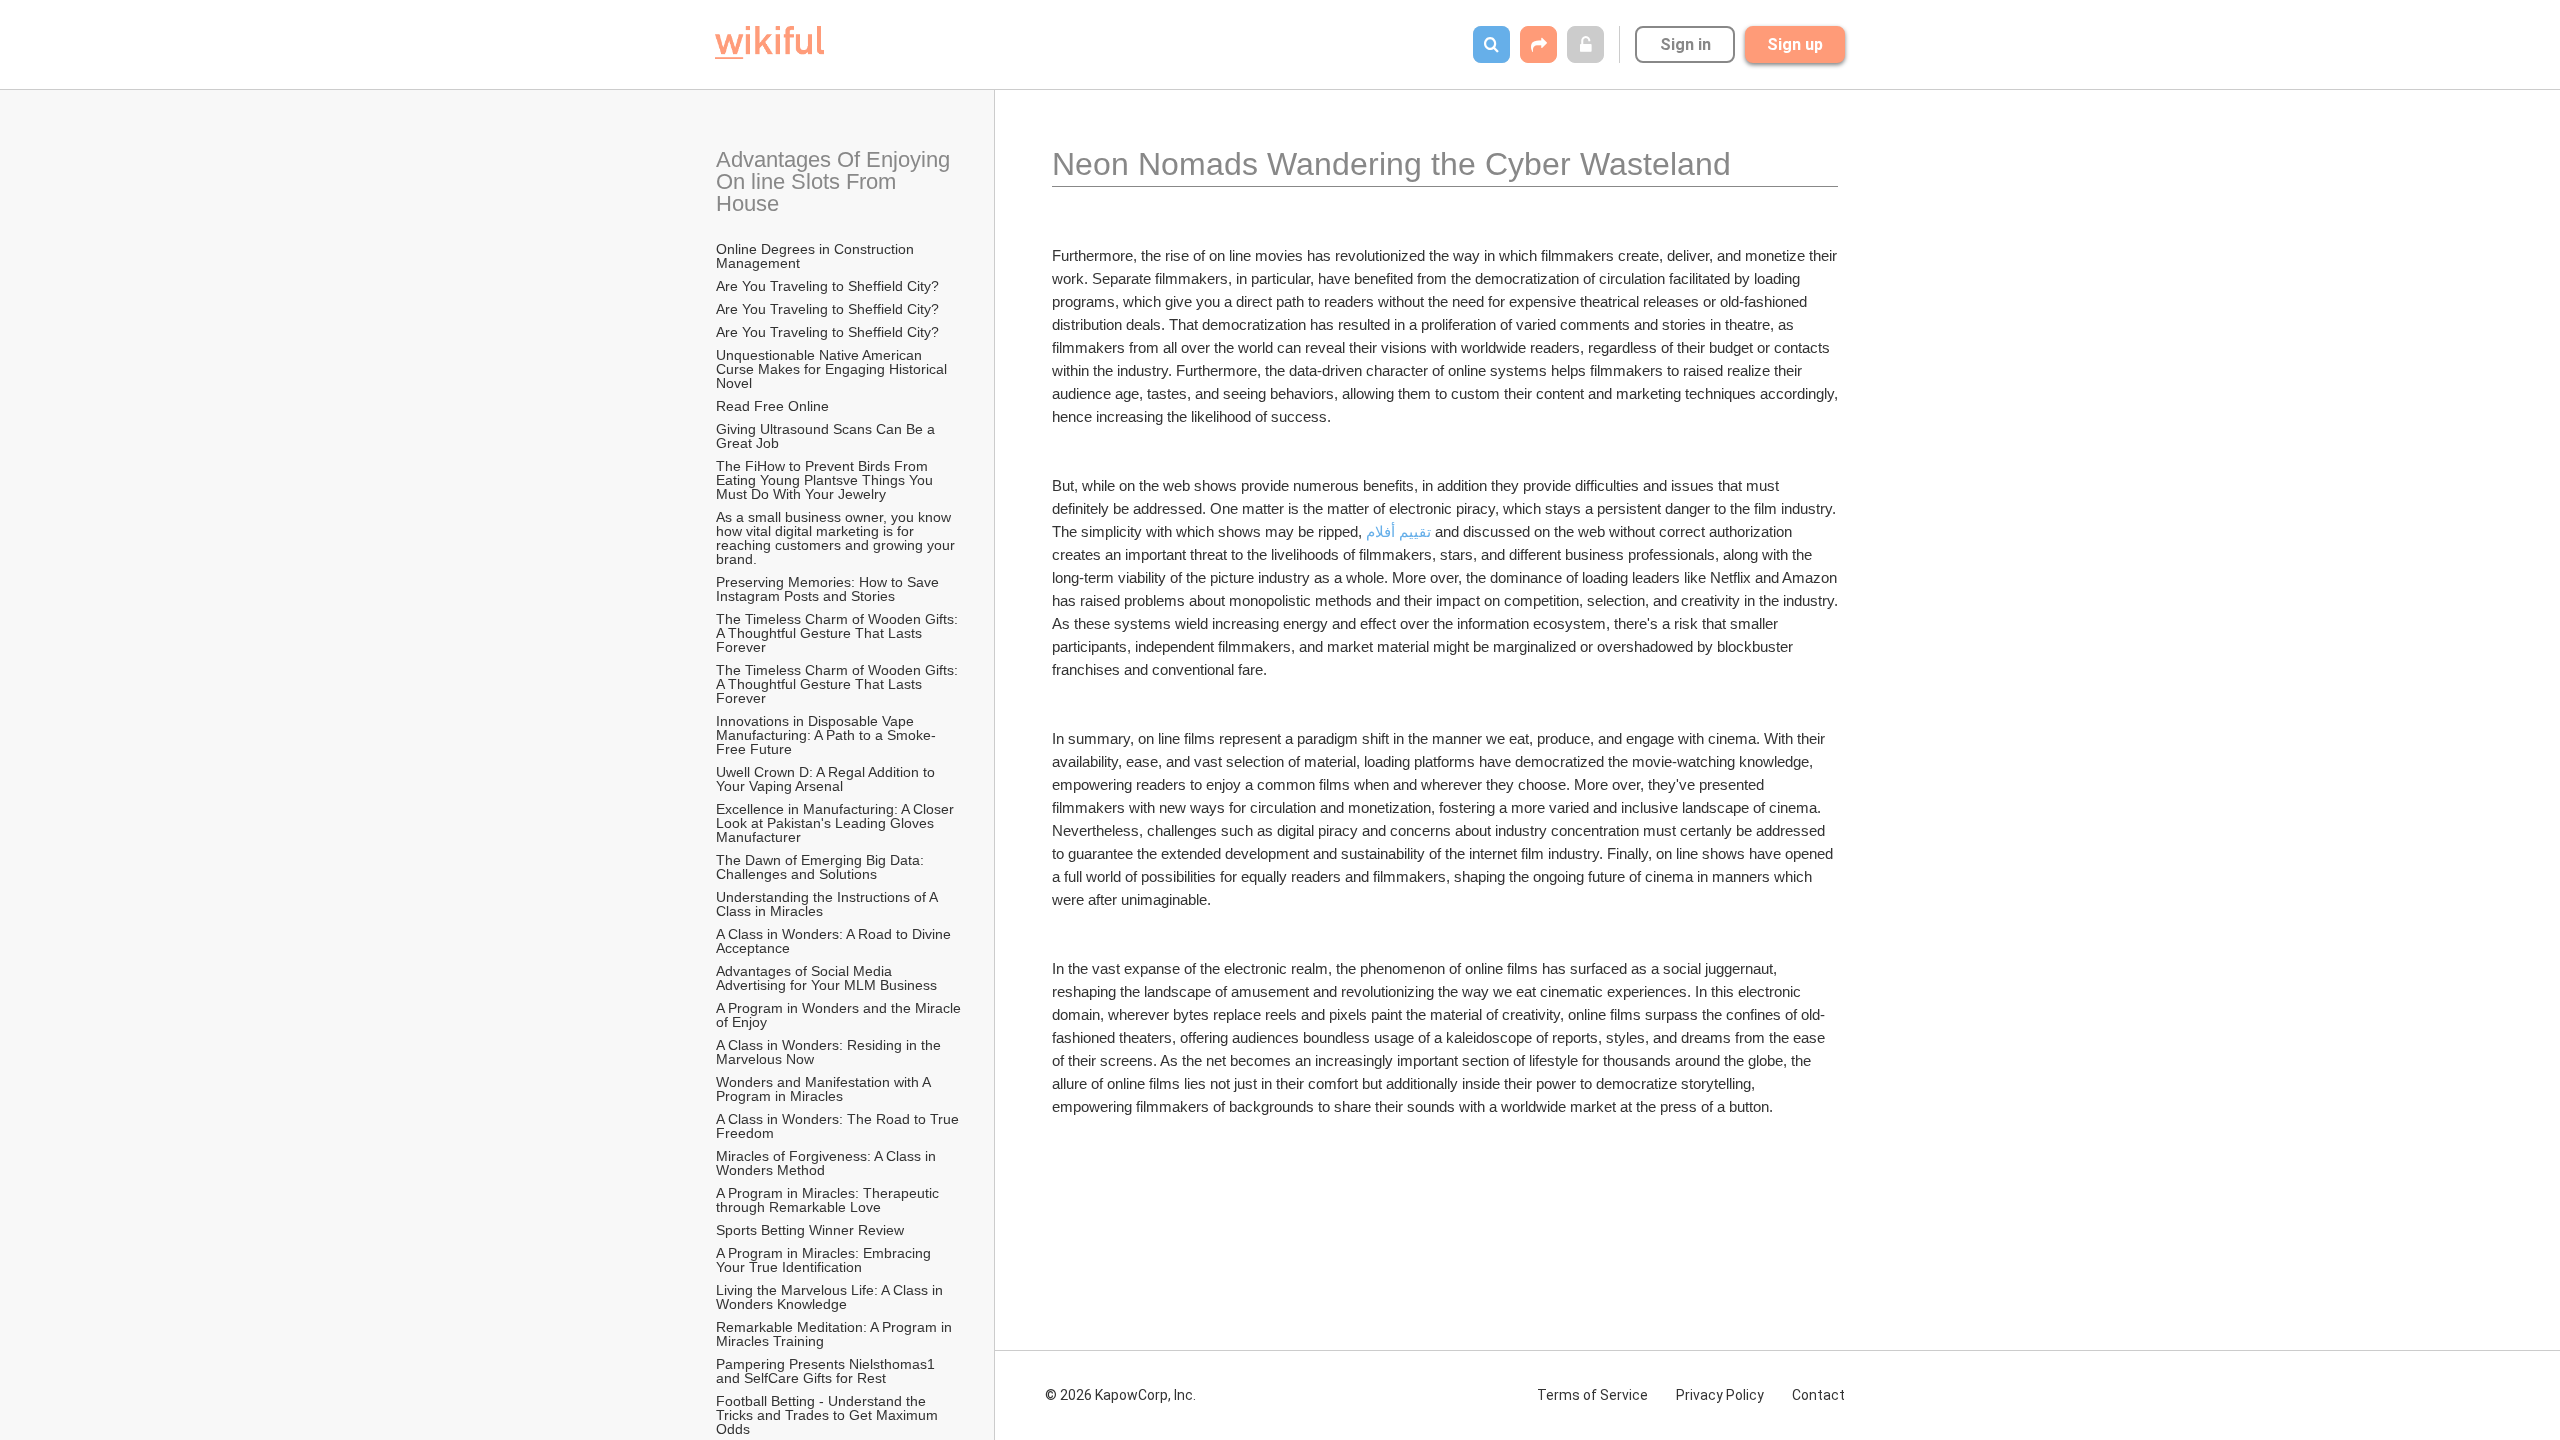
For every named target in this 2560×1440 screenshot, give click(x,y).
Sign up (1795, 44)
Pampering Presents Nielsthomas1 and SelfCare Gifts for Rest (827, 1371)
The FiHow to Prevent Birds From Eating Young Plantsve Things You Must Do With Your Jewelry (826, 480)
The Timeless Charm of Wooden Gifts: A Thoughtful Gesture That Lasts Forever (838, 633)
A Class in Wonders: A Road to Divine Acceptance (835, 941)
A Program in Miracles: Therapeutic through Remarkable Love (829, 1200)
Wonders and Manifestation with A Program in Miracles (825, 1089)
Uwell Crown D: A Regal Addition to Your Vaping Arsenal (827, 779)
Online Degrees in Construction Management (817, 256)
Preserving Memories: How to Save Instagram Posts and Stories (829, 589)
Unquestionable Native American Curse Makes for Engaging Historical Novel (833, 369)
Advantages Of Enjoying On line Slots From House (836, 181)
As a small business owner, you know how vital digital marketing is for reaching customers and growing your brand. (837, 538)
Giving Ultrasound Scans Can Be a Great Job (827, 436)
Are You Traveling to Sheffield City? (827, 286)
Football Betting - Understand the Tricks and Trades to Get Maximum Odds (829, 1415)
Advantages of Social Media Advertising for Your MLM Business (826, 978)
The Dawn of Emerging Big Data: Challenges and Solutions (822, 867)
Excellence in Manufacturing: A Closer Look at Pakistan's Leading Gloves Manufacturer (837, 823)
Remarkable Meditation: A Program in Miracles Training (836, 1334)
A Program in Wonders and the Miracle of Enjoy (840, 1015)
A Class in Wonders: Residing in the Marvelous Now (830, 1052)
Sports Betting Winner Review (810, 1230)
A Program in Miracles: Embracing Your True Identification (825, 1260)
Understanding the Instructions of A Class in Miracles (828, 904)
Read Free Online (774, 406)
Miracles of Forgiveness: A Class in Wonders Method (828, 1163)
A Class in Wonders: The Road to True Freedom (839, 1126)
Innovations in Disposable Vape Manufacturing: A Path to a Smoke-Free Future (826, 735)
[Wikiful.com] (769, 42)
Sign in (1685, 44)
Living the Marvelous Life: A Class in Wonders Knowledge (831, 1297)
